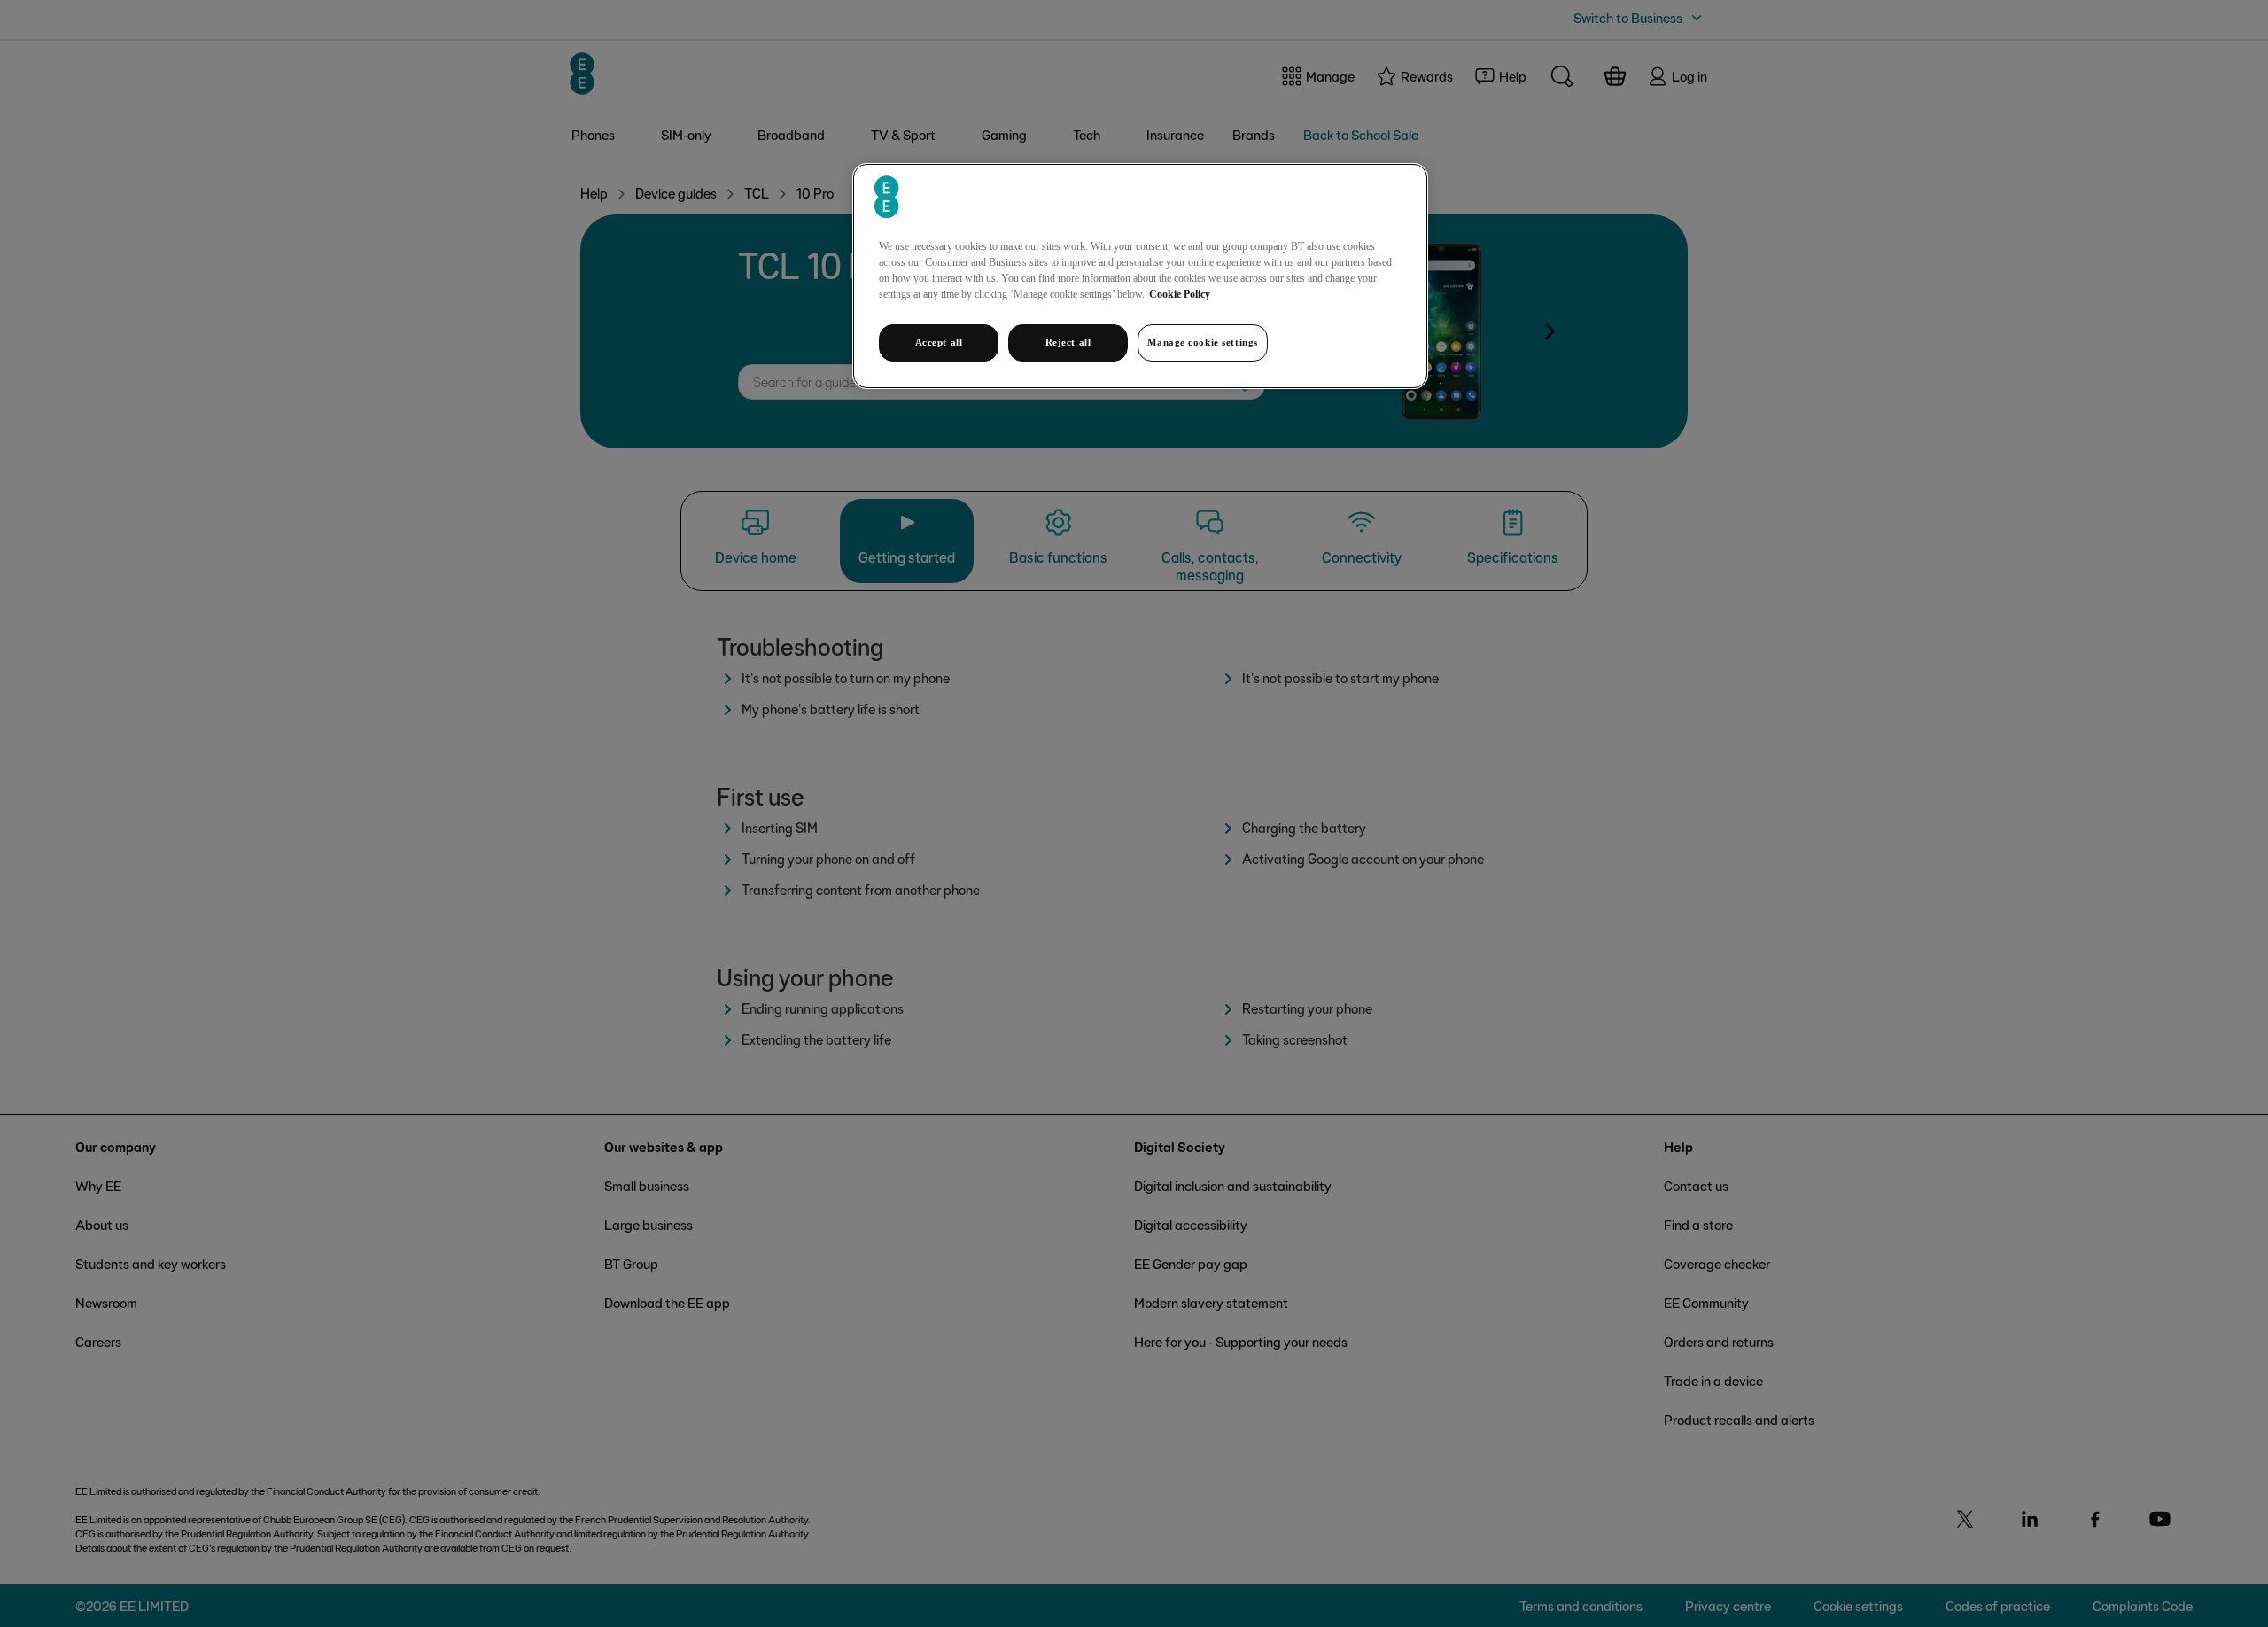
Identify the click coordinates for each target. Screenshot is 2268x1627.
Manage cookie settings (1203, 342)
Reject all (1068, 342)
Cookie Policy (1180, 294)
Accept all (939, 342)
